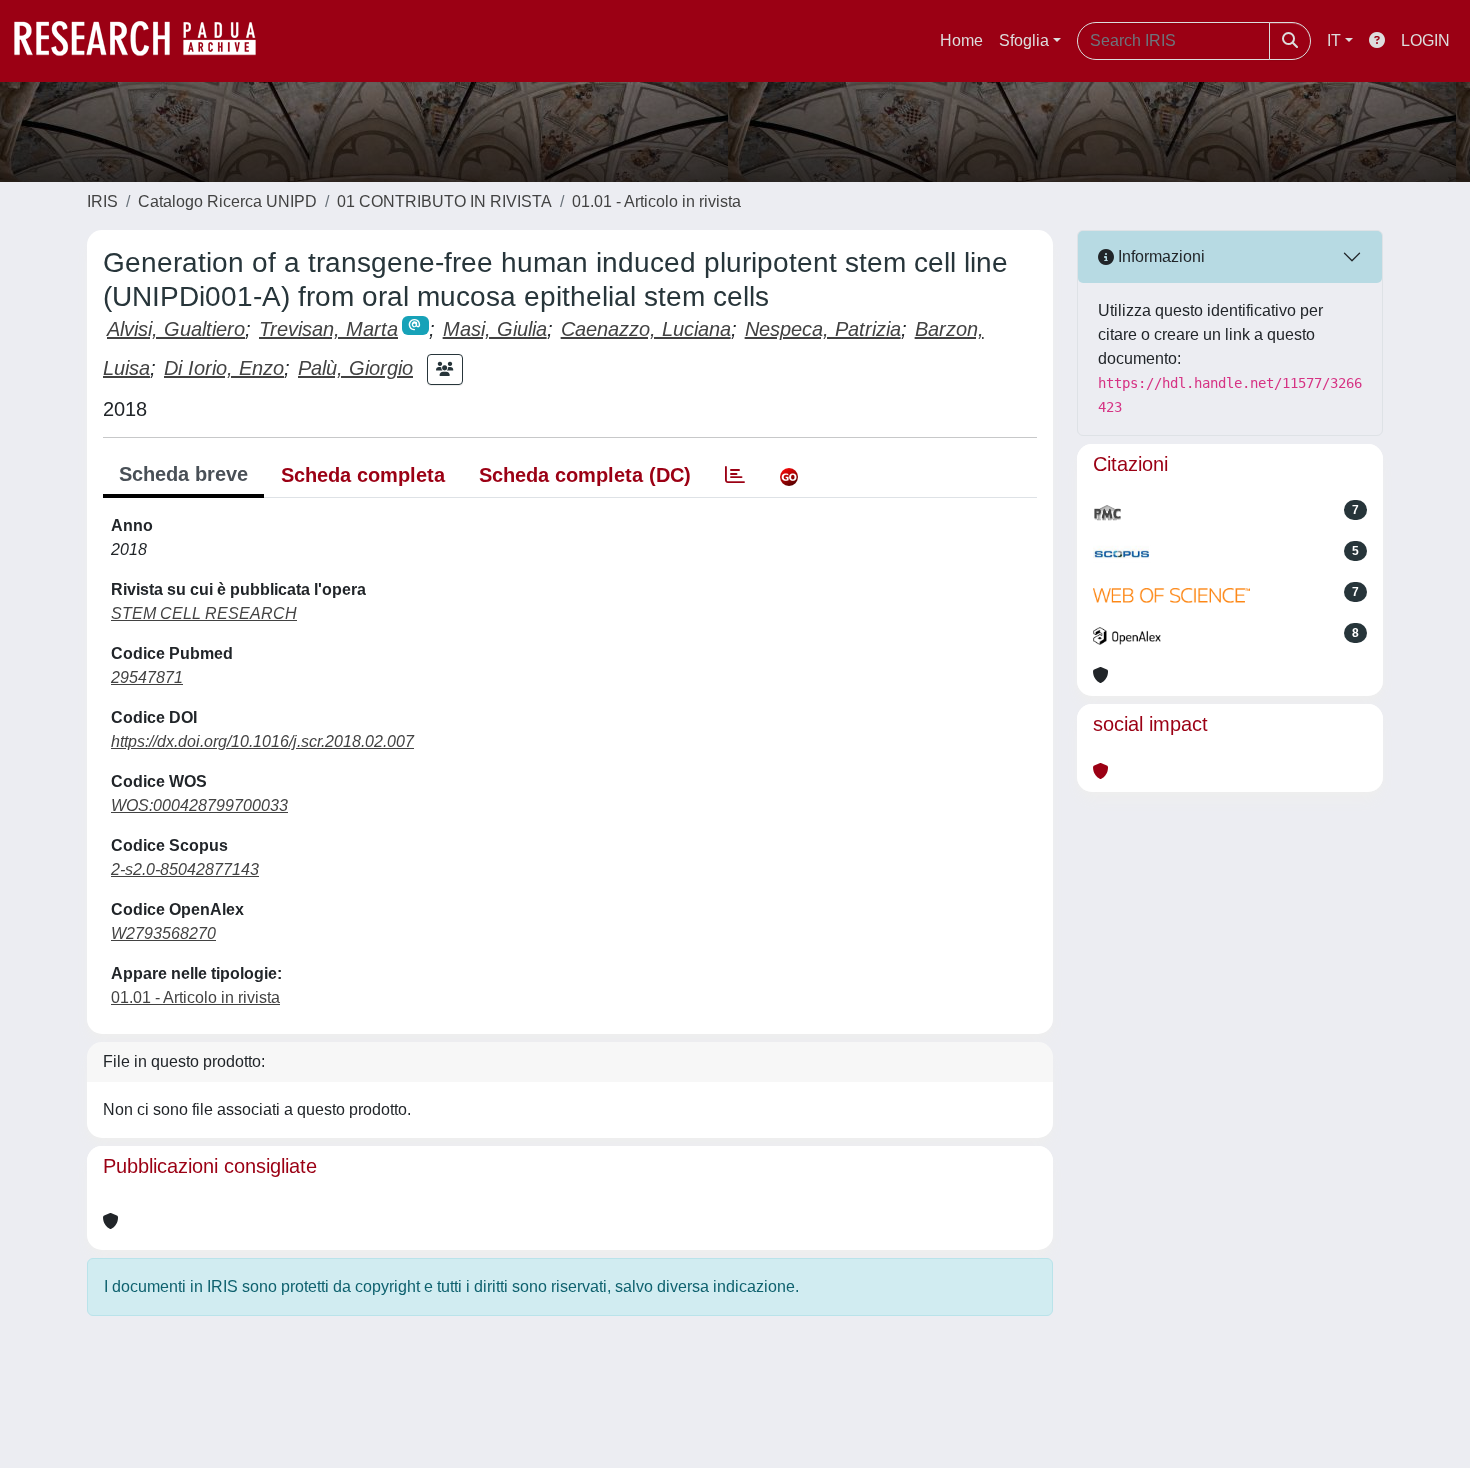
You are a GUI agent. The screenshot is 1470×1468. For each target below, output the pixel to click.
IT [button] (1334, 40)
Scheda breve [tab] (183, 474)
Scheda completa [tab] (363, 475)
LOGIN (1425, 40)
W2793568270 (163, 933)
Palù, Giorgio (355, 368)
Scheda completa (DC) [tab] (585, 475)
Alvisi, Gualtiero (176, 329)
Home (961, 40)
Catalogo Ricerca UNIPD (227, 201)
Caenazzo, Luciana (646, 329)
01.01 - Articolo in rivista (656, 201)
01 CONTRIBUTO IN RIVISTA (444, 201)
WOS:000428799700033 (199, 805)
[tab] (735, 475)
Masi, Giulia (495, 329)
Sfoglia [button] (1024, 40)
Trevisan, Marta (328, 329)
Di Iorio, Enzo (224, 368)
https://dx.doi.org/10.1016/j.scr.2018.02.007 (262, 741)
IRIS (102, 201)
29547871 (147, 677)
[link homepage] (145, 41)
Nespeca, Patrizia (823, 329)
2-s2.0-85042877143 (185, 869)
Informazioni (1159, 256)
